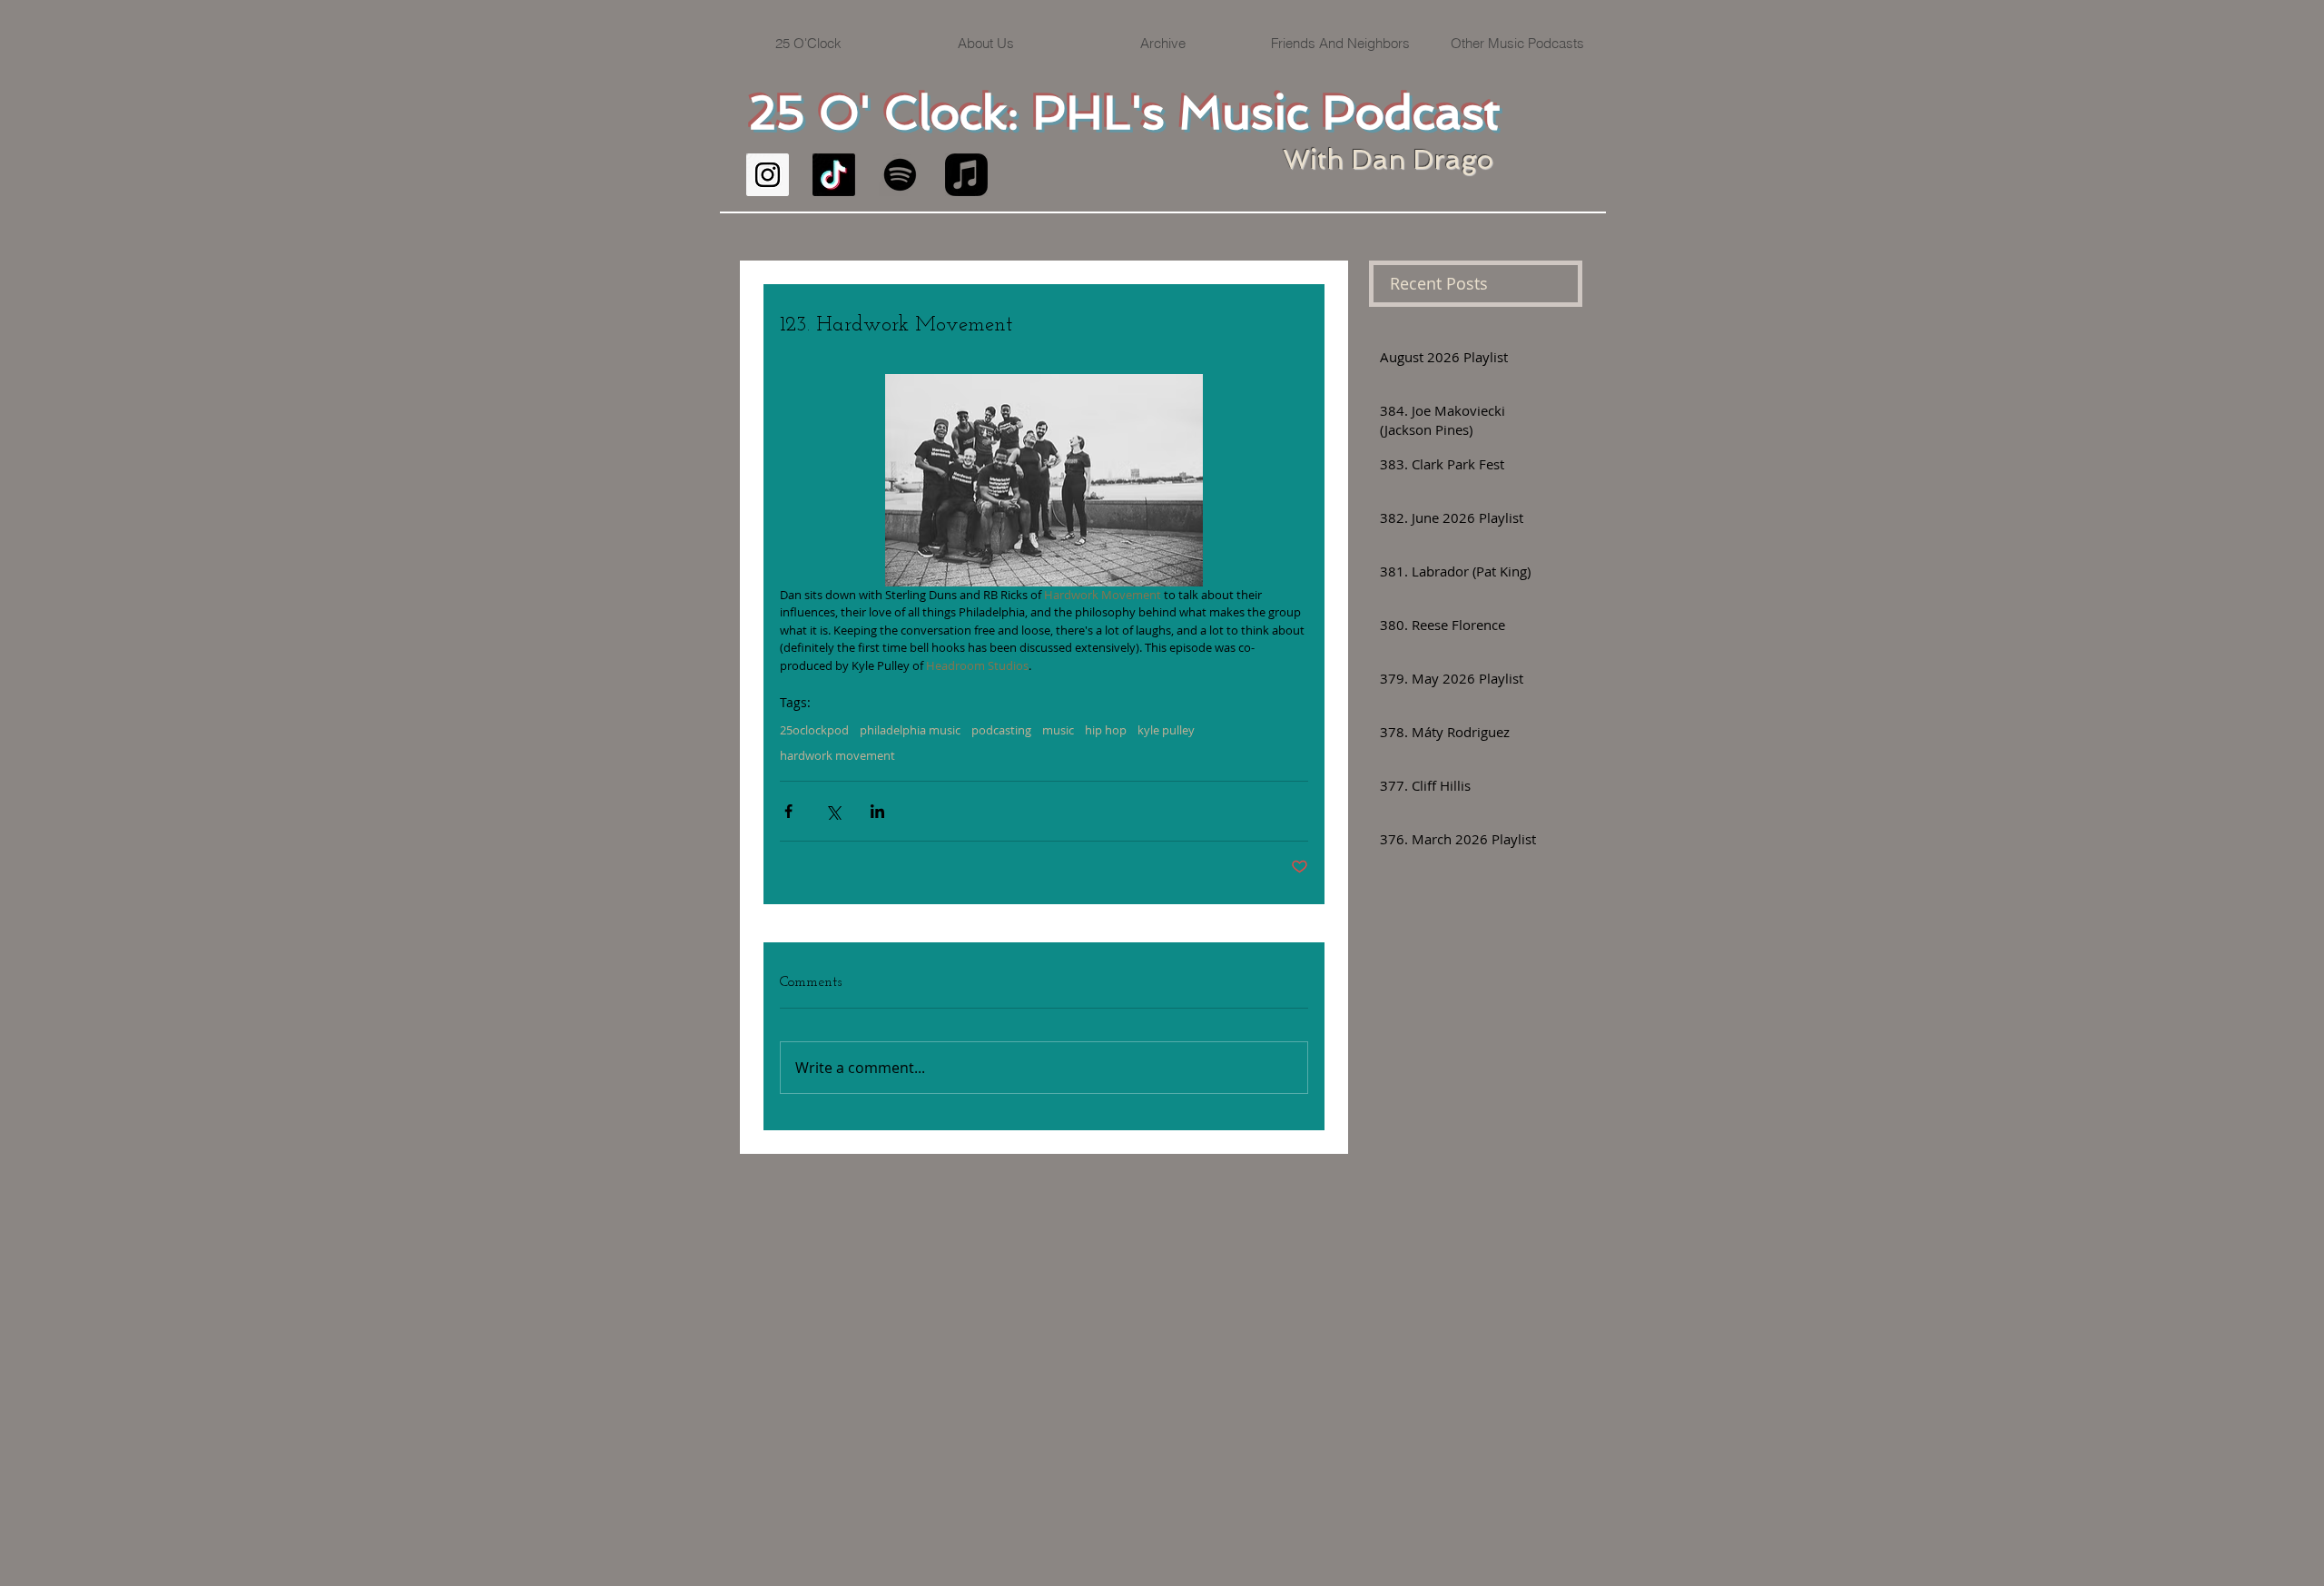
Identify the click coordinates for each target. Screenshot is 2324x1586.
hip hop (1106, 730)
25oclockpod (814, 730)
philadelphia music (910, 730)
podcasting (1001, 730)
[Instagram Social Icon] (768, 175)
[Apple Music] (966, 175)
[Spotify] (900, 175)
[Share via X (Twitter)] (833, 811)
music (1058, 730)
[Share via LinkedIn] (877, 811)
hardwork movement (837, 755)
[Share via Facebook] (788, 811)
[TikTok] (834, 175)
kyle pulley (1166, 730)
